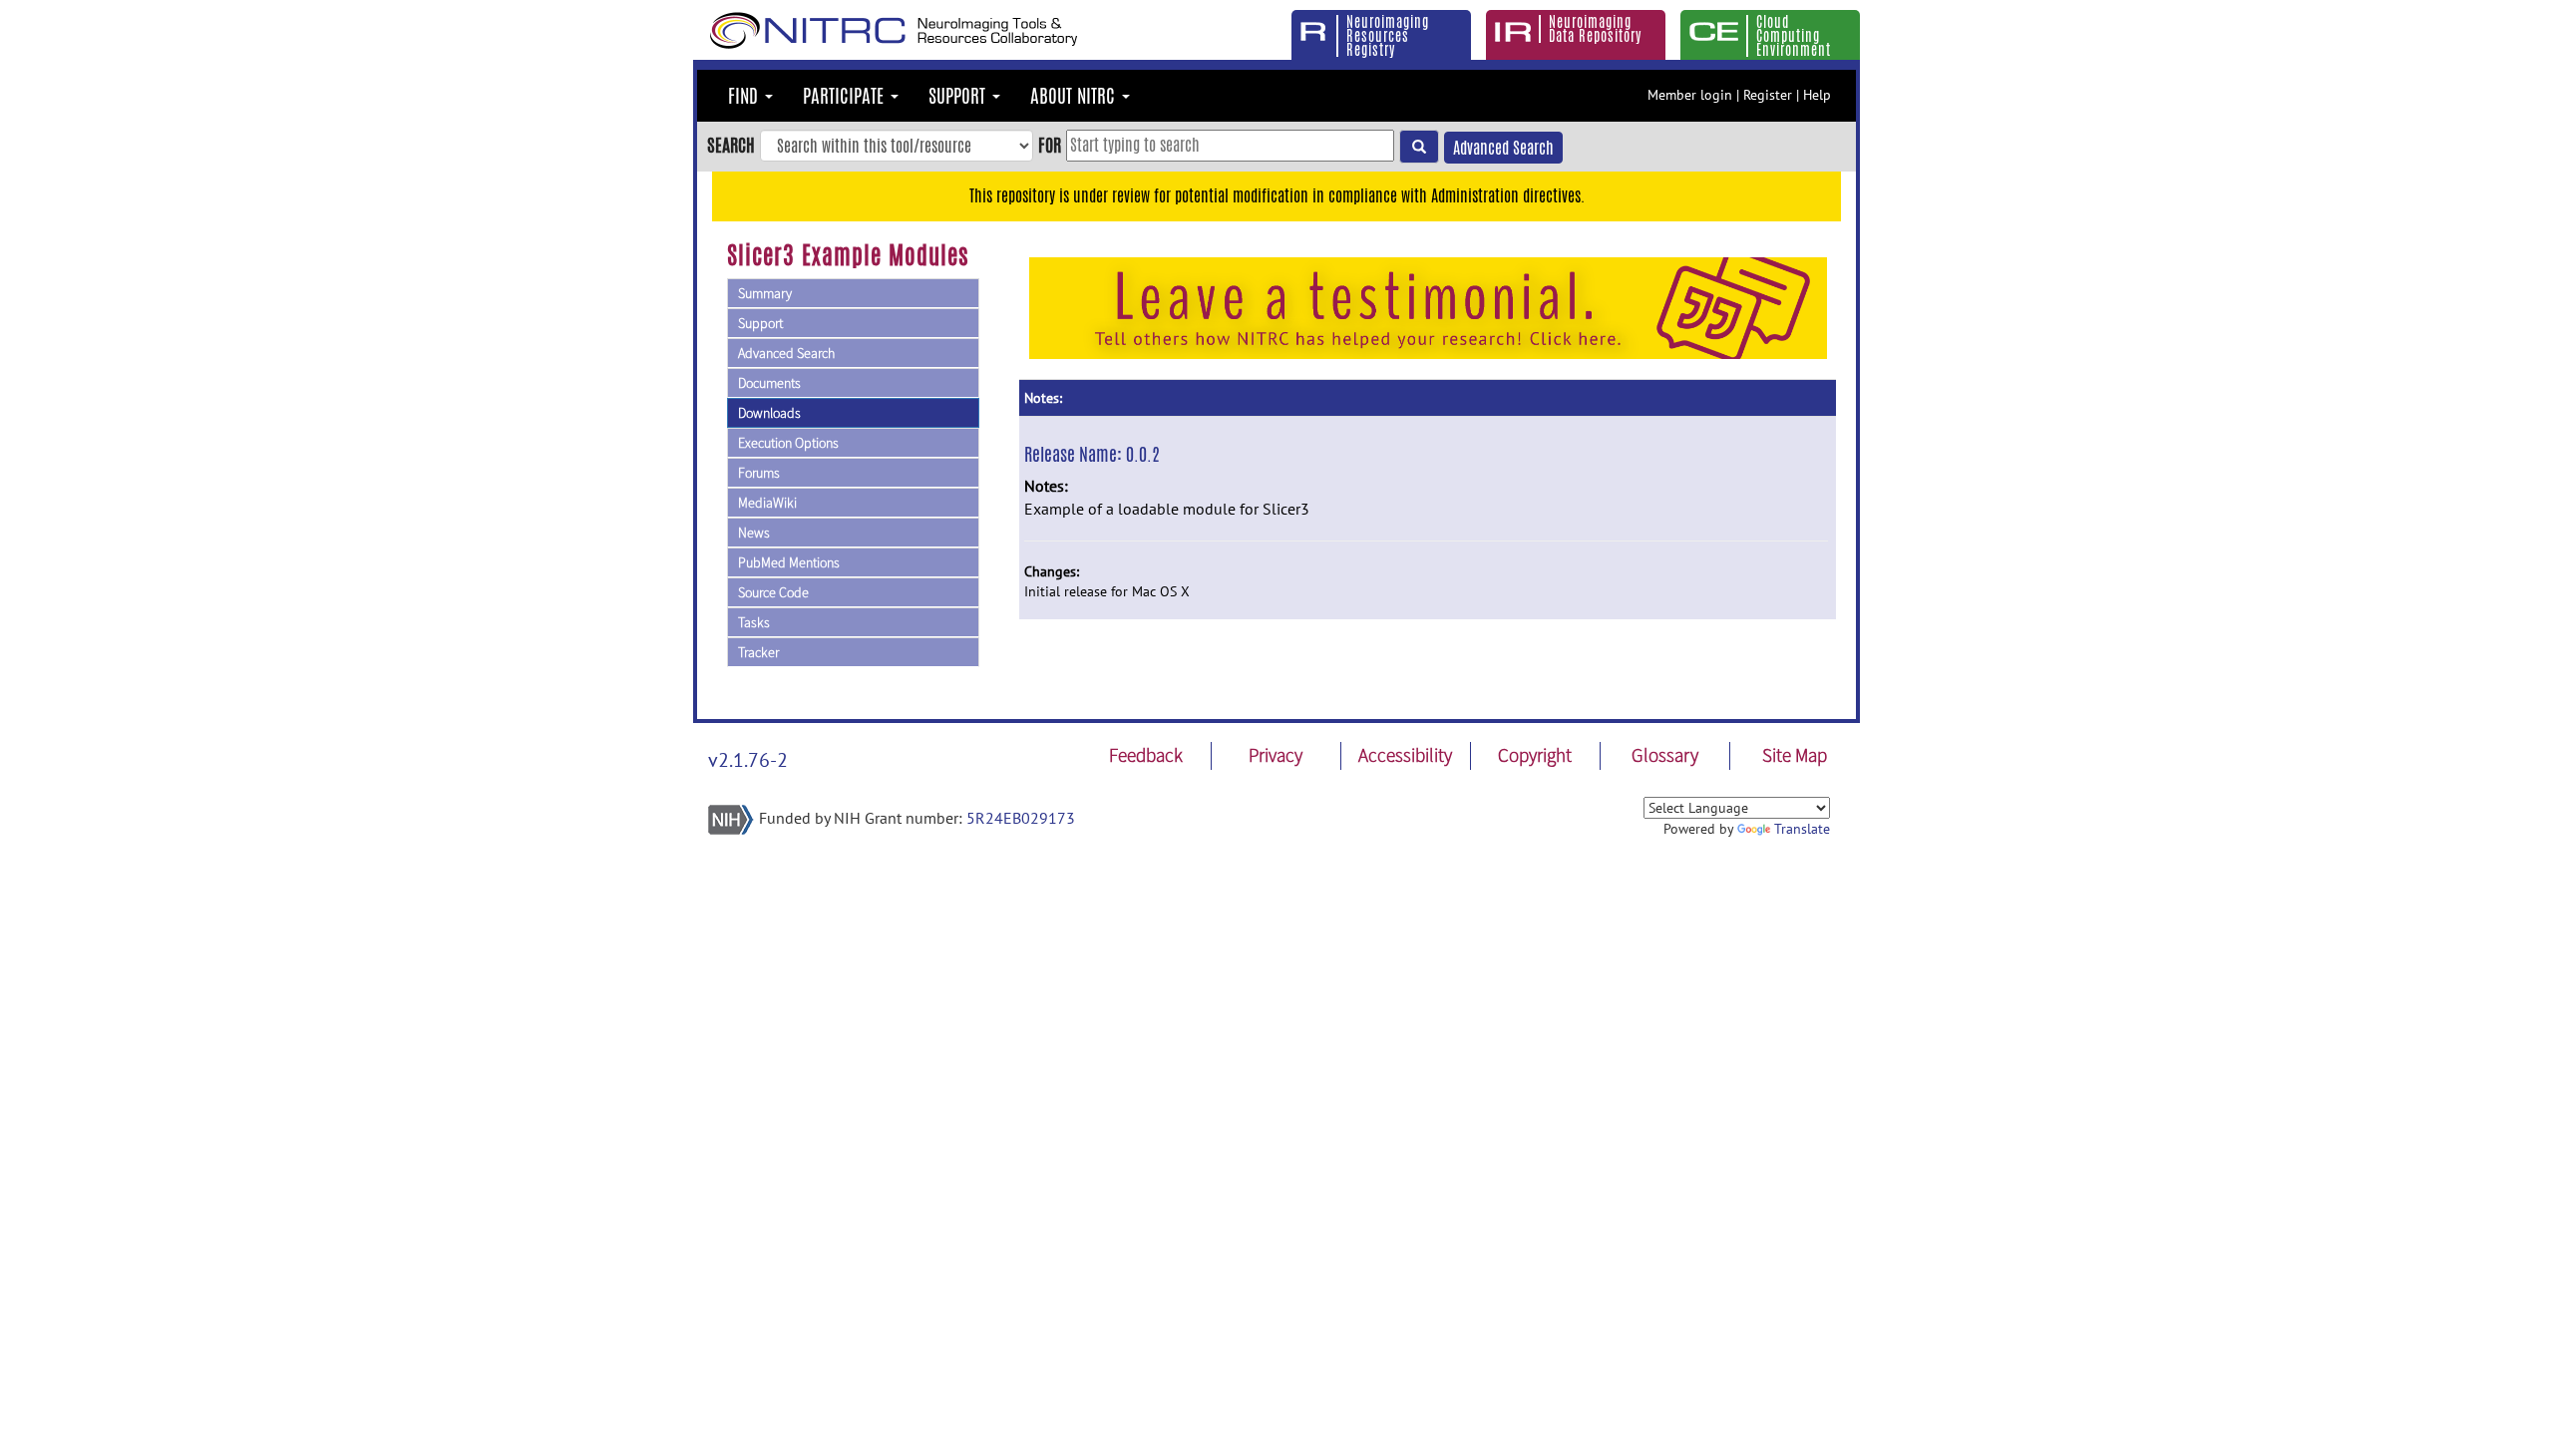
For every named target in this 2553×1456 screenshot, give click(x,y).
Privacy (1276, 755)
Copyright (1535, 755)
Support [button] (959, 96)
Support (760, 323)
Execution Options (788, 443)
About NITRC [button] (1075, 96)
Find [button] (745, 96)
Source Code (773, 592)
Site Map (1795, 755)
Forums (759, 473)
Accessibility (1405, 755)
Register (1768, 95)
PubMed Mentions (789, 562)
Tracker (758, 652)
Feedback (1146, 755)
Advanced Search (1503, 148)
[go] (1419, 147)
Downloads (769, 413)
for (1050, 145)
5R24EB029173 (1021, 818)
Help (1817, 95)
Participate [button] (846, 96)
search (731, 145)
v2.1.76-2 (748, 760)
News (754, 533)
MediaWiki (767, 503)
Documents (769, 383)
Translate (1802, 829)
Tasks (754, 622)
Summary (765, 293)
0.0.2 (1143, 454)
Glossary (1665, 755)
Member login (1690, 95)
